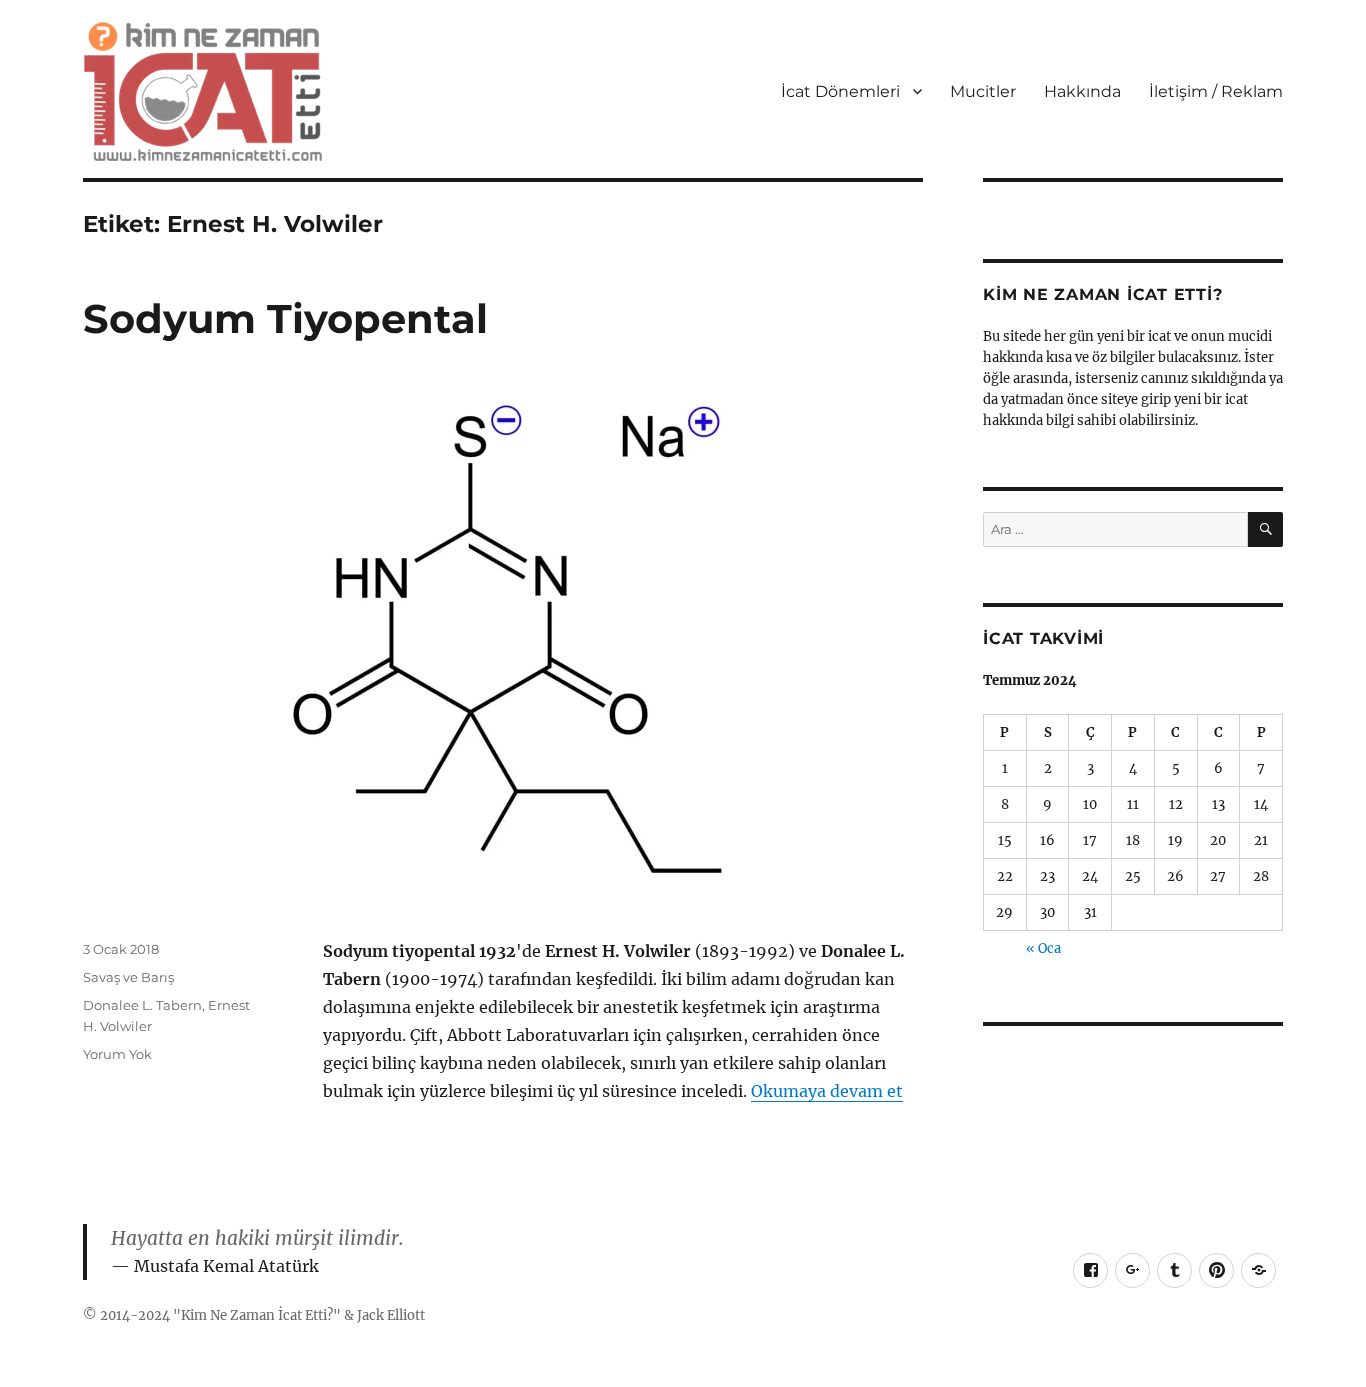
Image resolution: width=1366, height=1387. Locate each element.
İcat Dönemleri (840, 91)
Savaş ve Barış (128, 977)
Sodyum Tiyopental (285, 318)
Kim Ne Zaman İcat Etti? (257, 1315)
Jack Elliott (391, 1315)
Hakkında (1082, 91)
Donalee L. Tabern (142, 1005)
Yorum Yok (117, 1054)
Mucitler (983, 91)
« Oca (1043, 948)
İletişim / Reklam (1216, 91)
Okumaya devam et (827, 1091)
